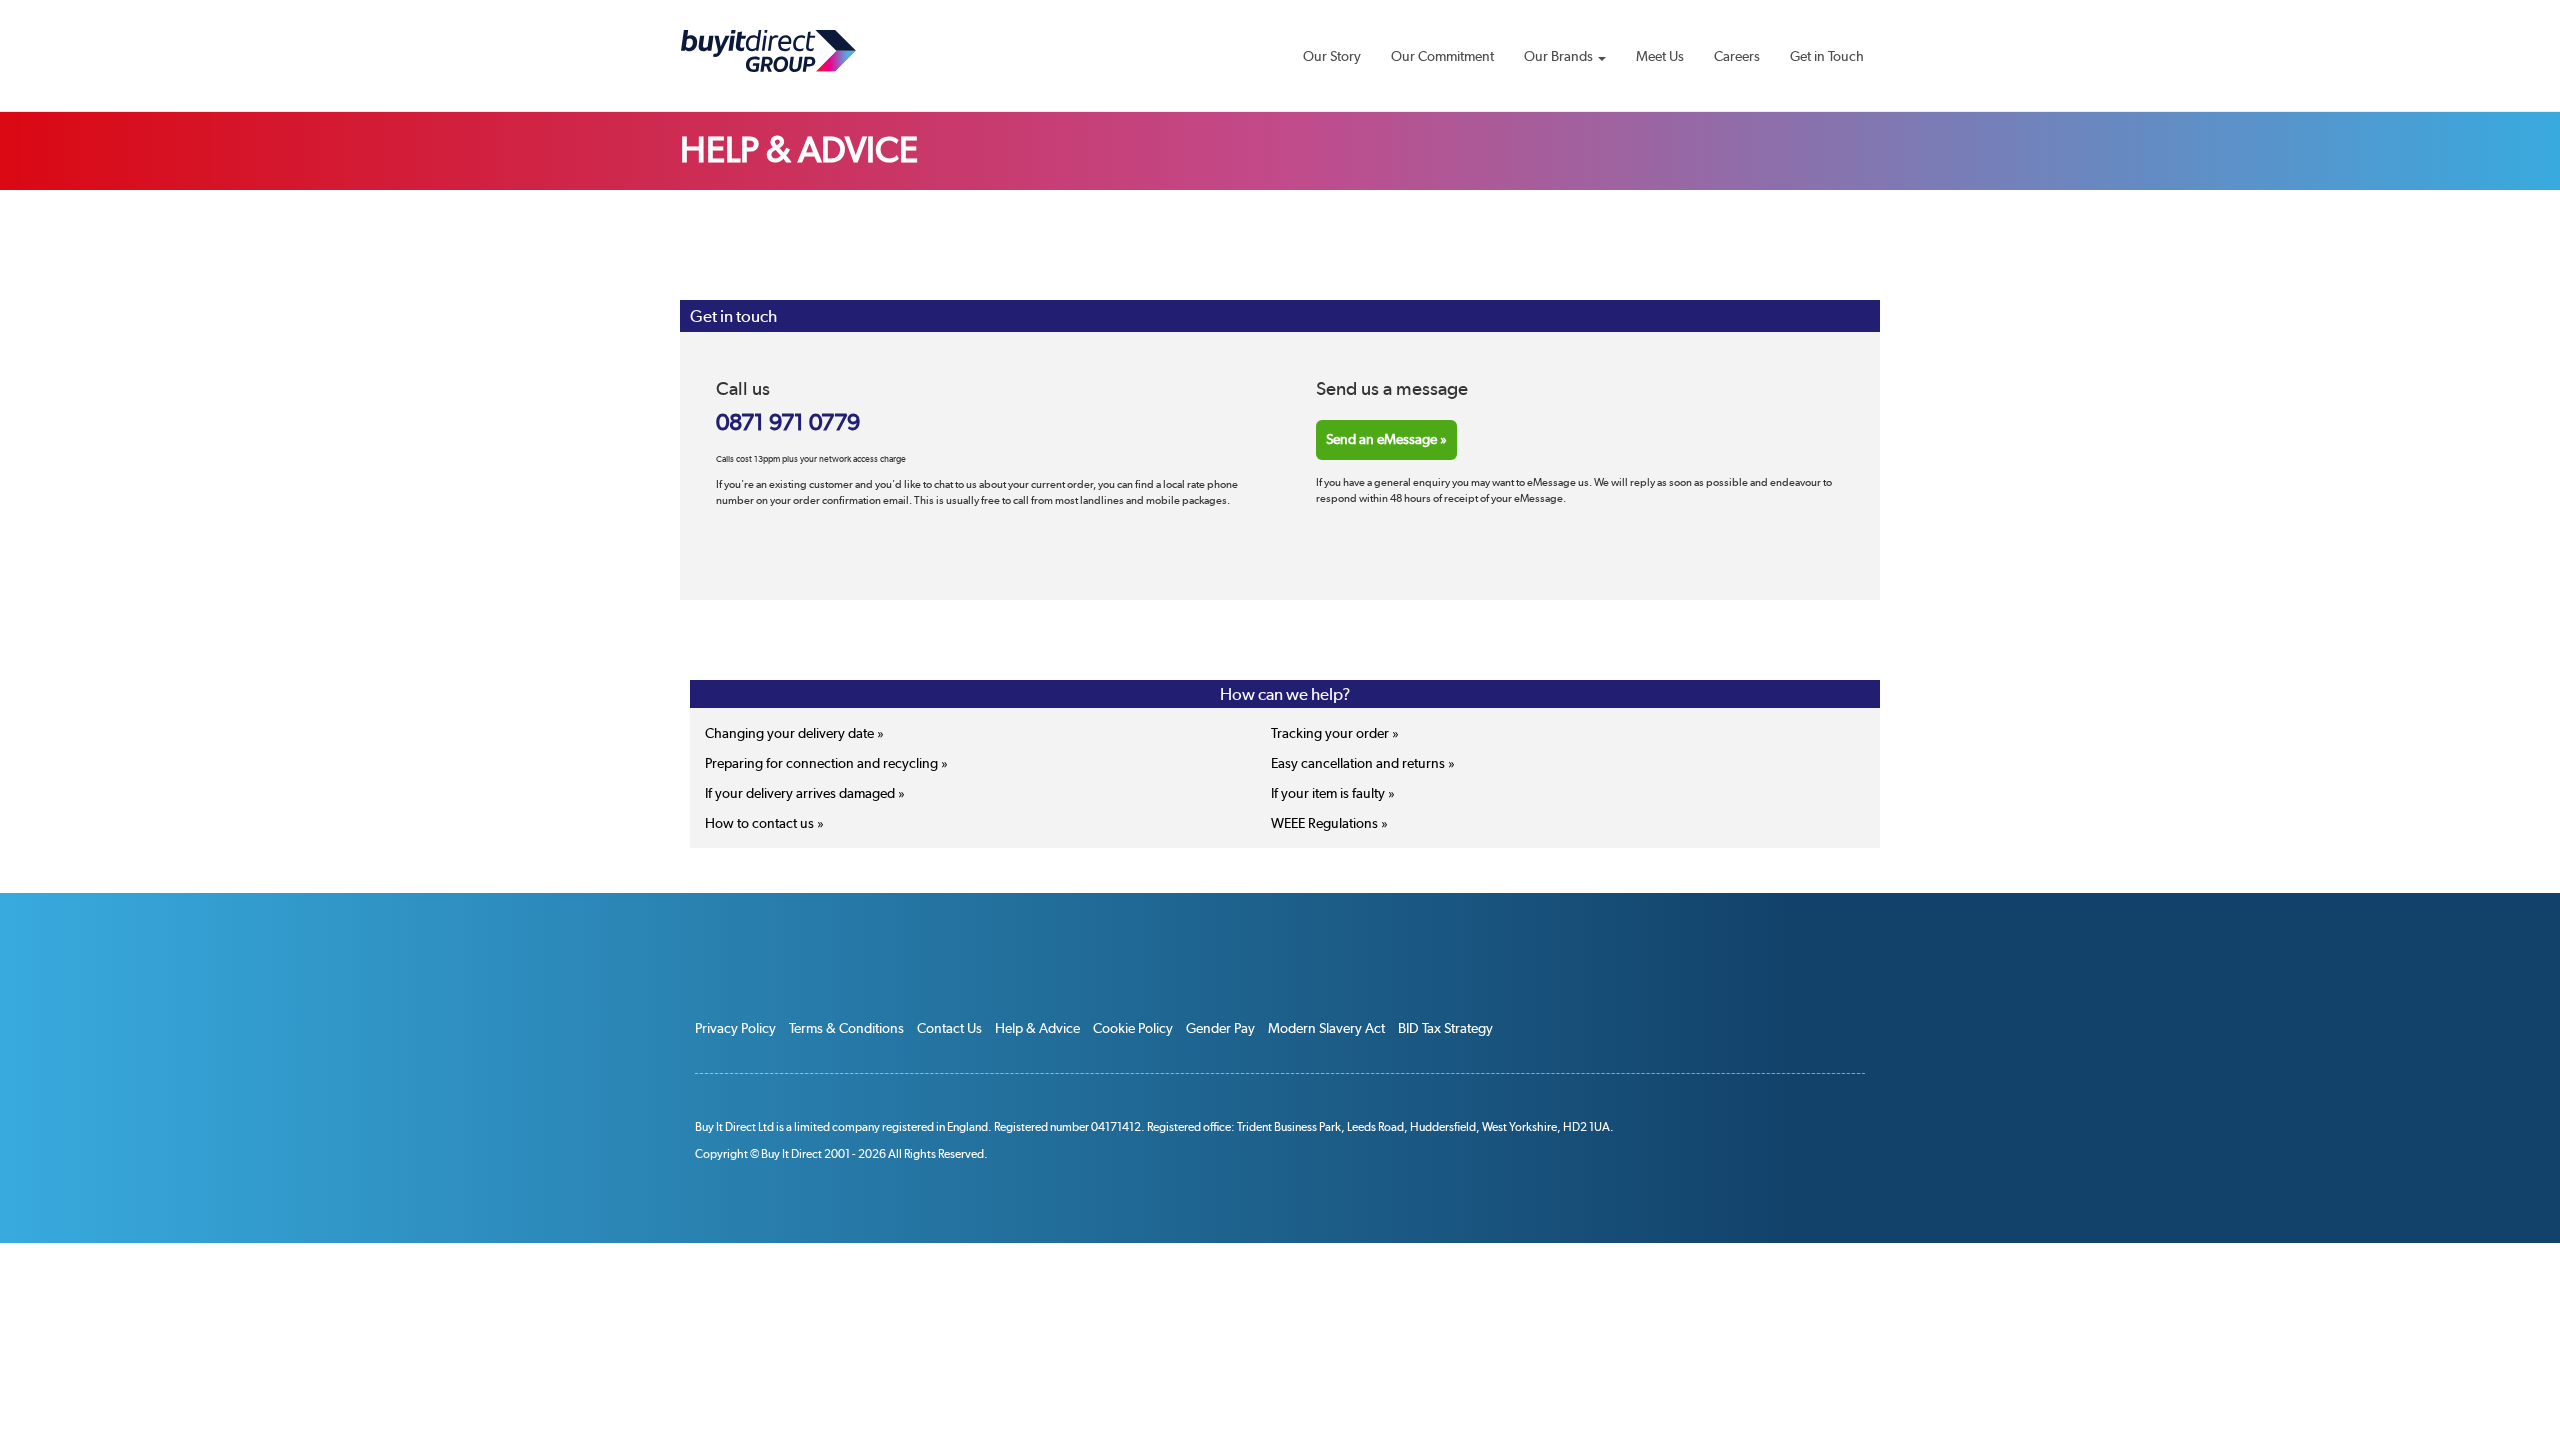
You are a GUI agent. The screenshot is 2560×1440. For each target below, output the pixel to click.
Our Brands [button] (1560, 56)
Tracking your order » (1335, 733)
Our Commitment (1442, 56)
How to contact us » (764, 823)
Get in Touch (1827, 56)
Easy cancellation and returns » (1363, 763)
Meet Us (1660, 56)
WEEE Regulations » (1329, 823)
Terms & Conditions (846, 1028)
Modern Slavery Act (1326, 1028)
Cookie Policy (1133, 1028)
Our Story (1332, 56)
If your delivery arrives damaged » (805, 793)
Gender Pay (1220, 1028)
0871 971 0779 (788, 423)
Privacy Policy (735, 1028)
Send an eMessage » (1386, 439)
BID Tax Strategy (1445, 1028)
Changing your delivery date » (794, 733)
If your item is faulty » (1333, 793)
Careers (1737, 56)
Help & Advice (1037, 1028)
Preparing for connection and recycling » (826, 763)
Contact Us (949, 1028)
